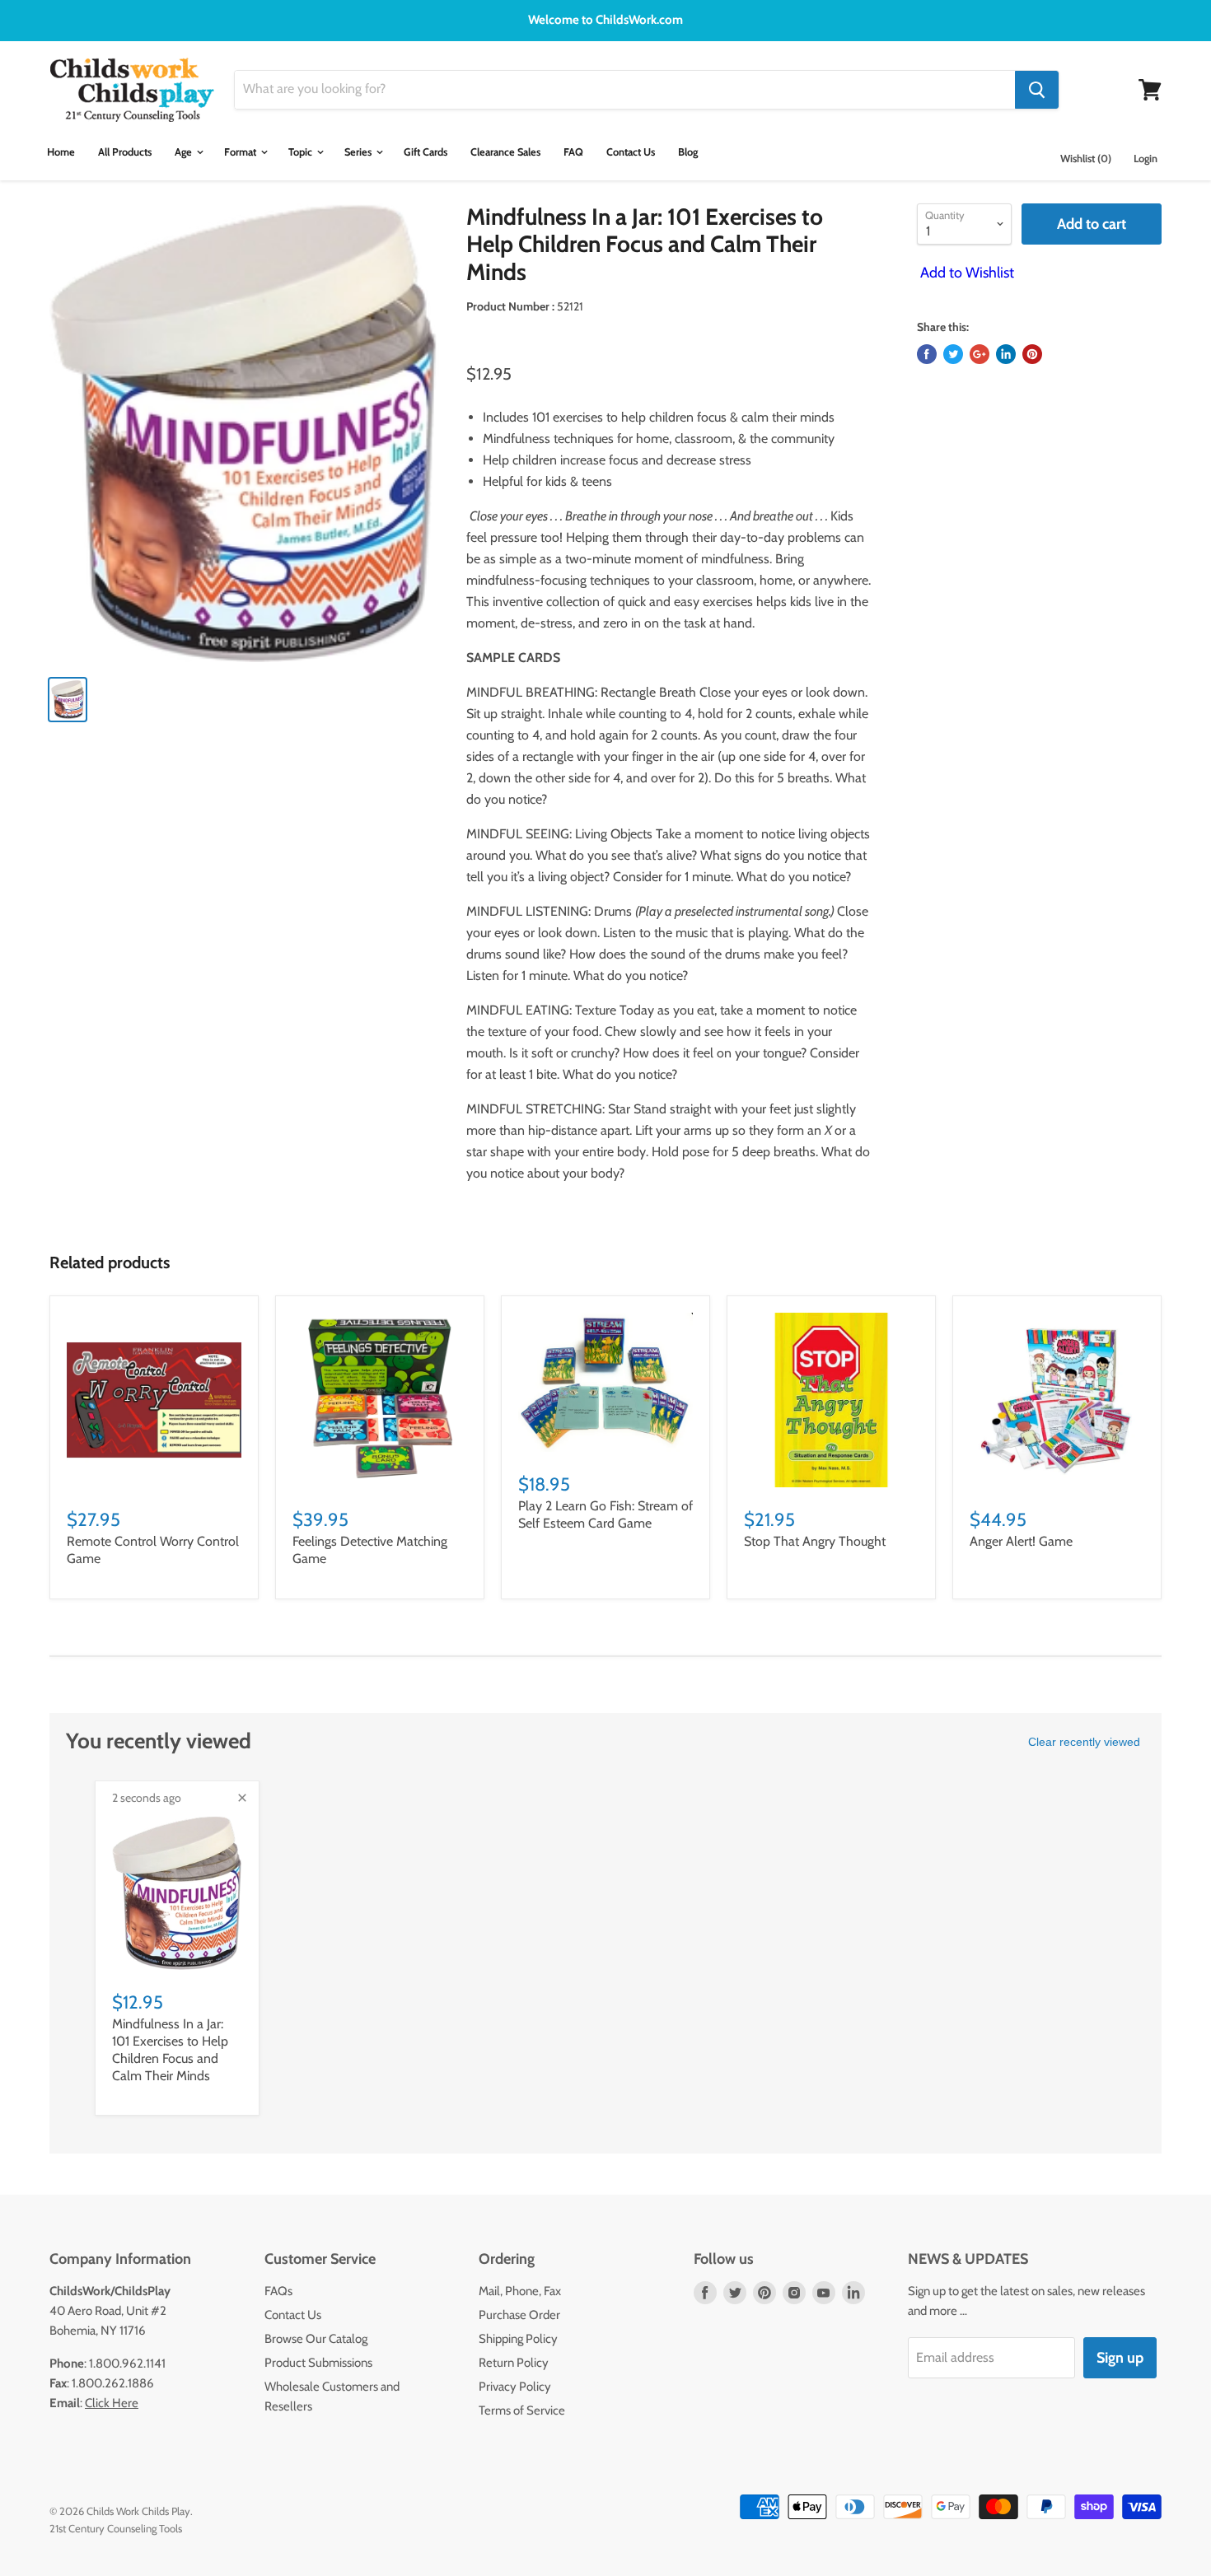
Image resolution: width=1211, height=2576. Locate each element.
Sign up (1120, 2358)
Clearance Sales (505, 152)
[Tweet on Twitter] (953, 354)
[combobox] (625, 90)
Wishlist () (1086, 159)
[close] (242, 1798)
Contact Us (631, 152)
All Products (125, 152)
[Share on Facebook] (927, 354)
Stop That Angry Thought (815, 1541)
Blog (688, 152)
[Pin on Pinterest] (1032, 354)
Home (61, 152)
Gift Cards (425, 152)
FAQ (573, 152)
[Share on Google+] (980, 354)
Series (359, 152)
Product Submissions (318, 2363)
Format (241, 152)
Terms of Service (522, 2410)
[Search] (1037, 90)
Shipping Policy (518, 2339)
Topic (302, 152)
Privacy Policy (515, 2387)
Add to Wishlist (966, 273)
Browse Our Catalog (316, 2339)
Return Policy (514, 2363)
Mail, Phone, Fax (520, 2291)
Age (185, 152)
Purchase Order (519, 2315)
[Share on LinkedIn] (1006, 354)
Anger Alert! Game (1021, 1541)
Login (1146, 159)
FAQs (278, 2291)
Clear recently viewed (1084, 1742)
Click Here (112, 2403)
